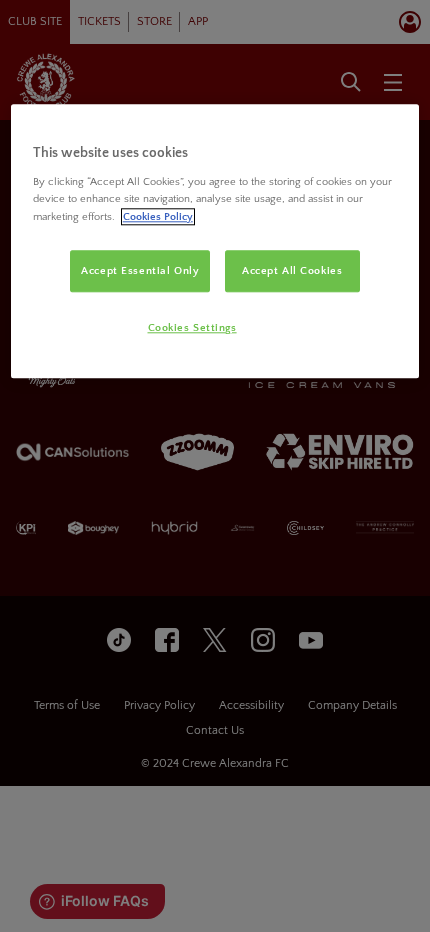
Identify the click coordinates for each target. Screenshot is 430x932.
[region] (215, 241)
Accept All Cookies (292, 270)
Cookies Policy (158, 216)
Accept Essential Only (140, 270)
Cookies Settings (192, 327)
